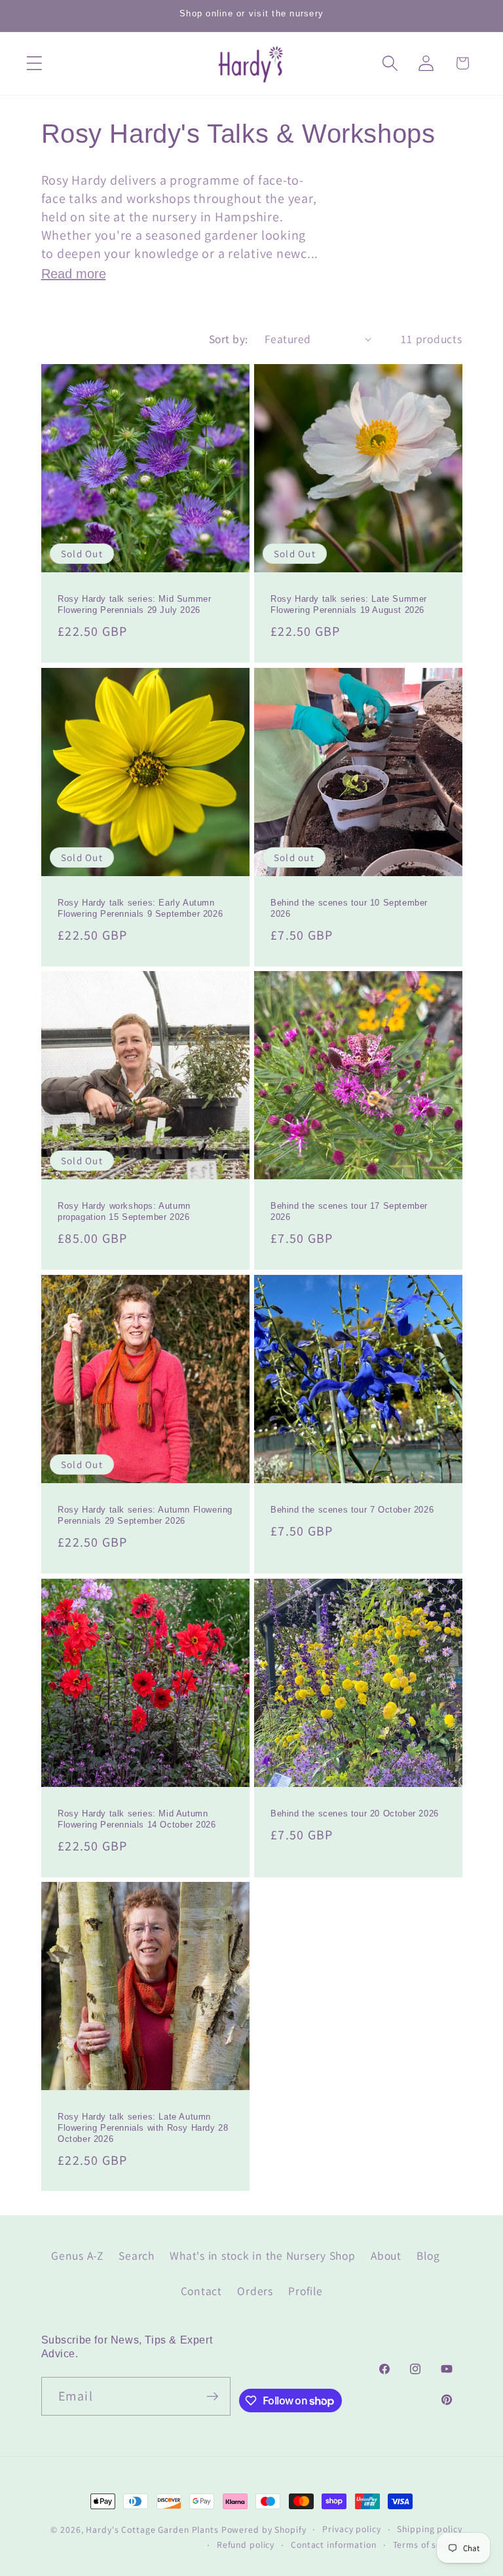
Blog (428, 2255)
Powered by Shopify (264, 2530)
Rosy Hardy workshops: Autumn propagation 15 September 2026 (124, 1212)
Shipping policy (429, 2529)
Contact (201, 2291)
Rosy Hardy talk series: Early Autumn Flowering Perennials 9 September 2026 (140, 908)
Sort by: (229, 339)
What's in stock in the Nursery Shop (262, 2255)
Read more (74, 274)
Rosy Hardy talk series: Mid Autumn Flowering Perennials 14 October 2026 (137, 1819)
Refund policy (246, 2545)
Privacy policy (351, 2529)
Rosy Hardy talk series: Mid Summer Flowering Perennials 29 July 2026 (134, 605)
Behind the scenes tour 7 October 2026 (352, 1510)
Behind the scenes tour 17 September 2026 (349, 1212)
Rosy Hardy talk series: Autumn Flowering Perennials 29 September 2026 (145, 1515)
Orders (255, 2291)
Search (137, 2255)
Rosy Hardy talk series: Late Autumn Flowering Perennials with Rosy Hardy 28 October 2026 (143, 2128)
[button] (34, 63)
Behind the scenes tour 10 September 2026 (349, 908)
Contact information (334, 2545)
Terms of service (428, 2545)
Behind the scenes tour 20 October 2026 (355, 1813)
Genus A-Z (77, 2255)
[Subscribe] (212, 2396)
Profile (305, 2291)
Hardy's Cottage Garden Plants (152, 2530)
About (386, 2255)
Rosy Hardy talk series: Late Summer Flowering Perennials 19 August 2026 (349, 605)
